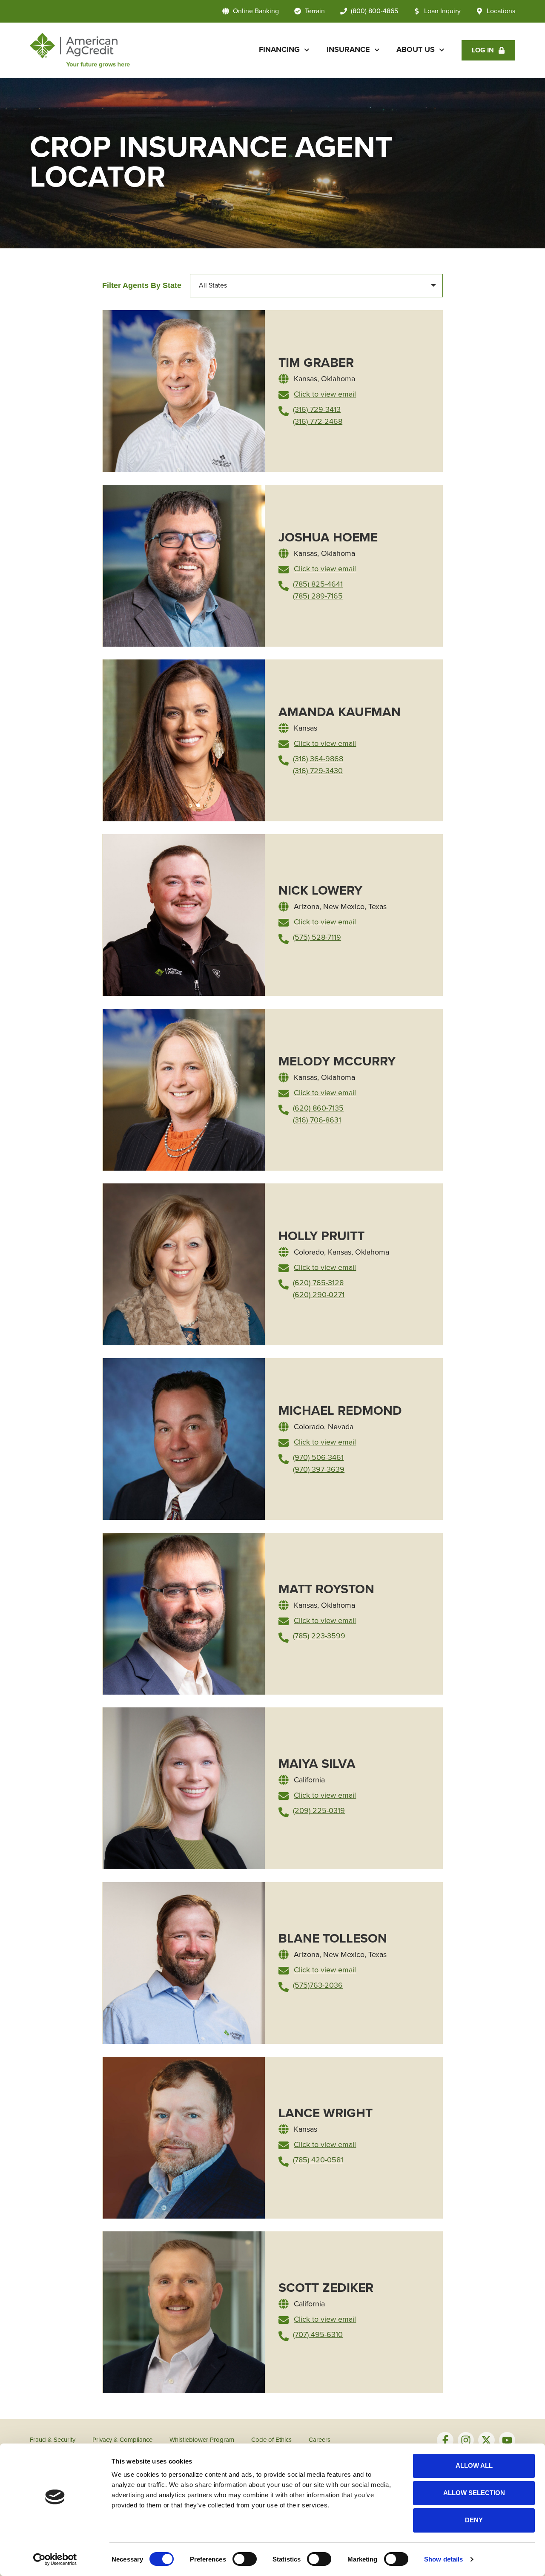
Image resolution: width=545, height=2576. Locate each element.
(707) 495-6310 (318, 2335)
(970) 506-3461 (318, 1458)
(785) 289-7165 (318, 596)
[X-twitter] (486, 2440)
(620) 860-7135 (318, 1108)
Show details (443, 2559)
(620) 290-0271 (319, 1295)
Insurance (348, 50)
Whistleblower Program (202, 2440)
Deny (474, 2520)
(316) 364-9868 (318, 759)
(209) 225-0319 (319, 1811)
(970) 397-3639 (319, 1470)
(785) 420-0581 (318, 2160)
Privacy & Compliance (122, 2440)
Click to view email (325, 394)
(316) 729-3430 (318, 771)
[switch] (245, 2559)
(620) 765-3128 (318, 1283)
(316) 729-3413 (317, 410)
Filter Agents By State (142, 285)
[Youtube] (507, 2440)
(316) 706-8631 (317, 1120)
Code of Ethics (271, 2440)
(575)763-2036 (318, 1986)
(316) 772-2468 (318, 422)
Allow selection (474, 2493)
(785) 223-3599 (319, 1636)
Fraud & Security (53, 2440)
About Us (416, 50)
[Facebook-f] (445, 2440)
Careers (320, 2440)
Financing (279, 50)
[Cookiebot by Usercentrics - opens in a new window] (55, 2559)
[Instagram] (466, 2440)
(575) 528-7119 (317, 938)
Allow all (474, 2465)
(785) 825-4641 (318, 584)
